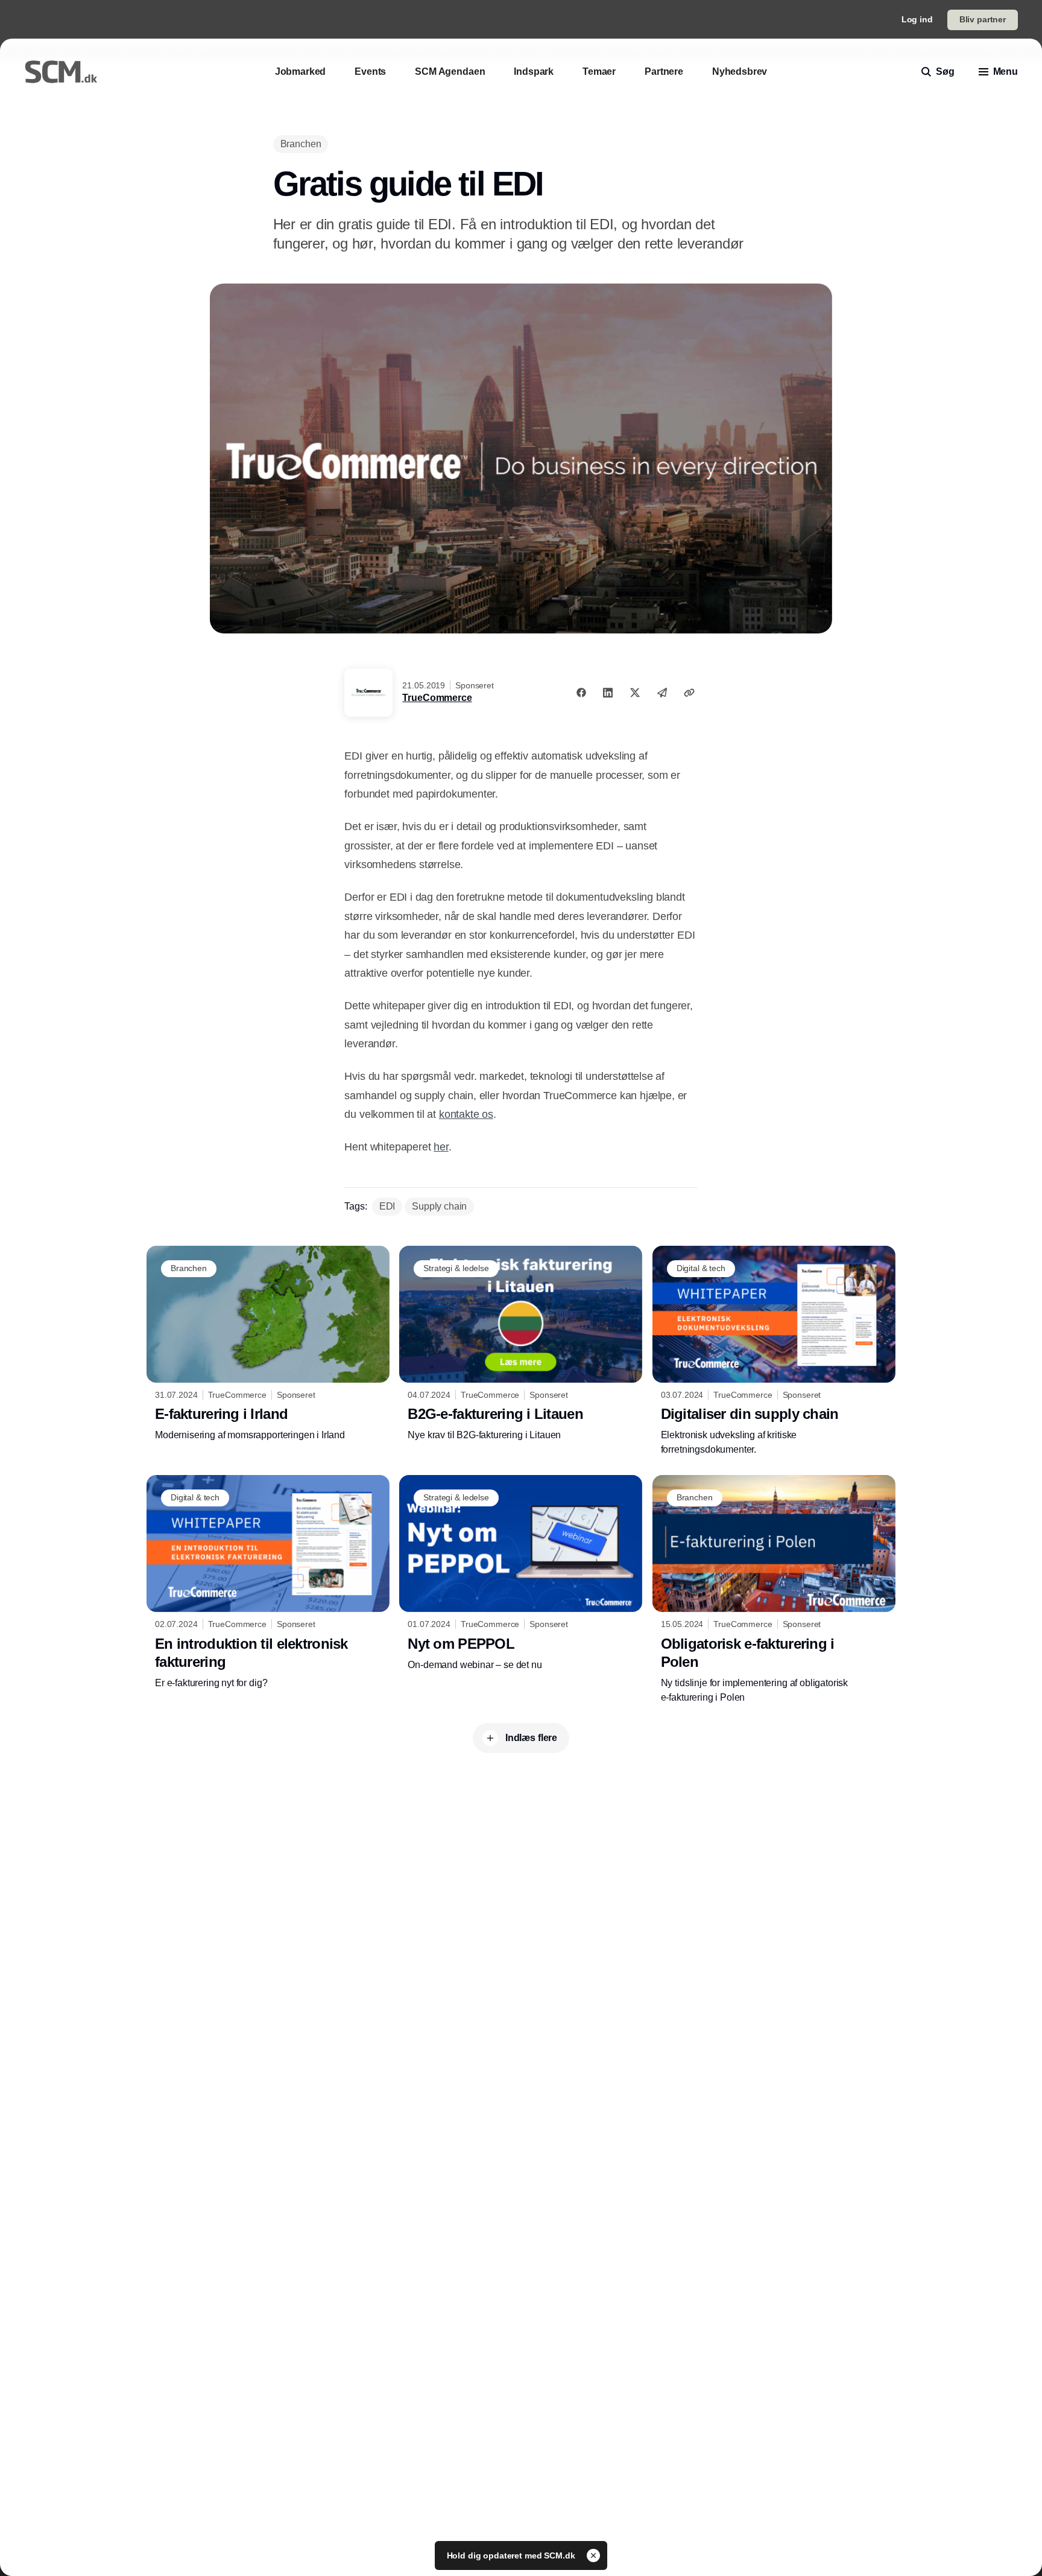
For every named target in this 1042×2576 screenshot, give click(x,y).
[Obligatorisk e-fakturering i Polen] (774, 1590)
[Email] (662, 693)
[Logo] (61, 72)
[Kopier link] (689, 693)
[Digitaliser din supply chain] (774, 1351)
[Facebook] (581, 693)
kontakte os (466, 1114)
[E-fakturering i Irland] (268, 1344)
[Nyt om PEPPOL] (521, 1573)
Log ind (917, 19)
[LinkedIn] (608, 693)
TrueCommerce (437, 698)
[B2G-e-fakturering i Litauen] (521, 1344)
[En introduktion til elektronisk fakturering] (268, 1582)
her (441, 1147)
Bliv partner (983, 19)
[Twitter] (635, 693)
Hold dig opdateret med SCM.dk (512, 2555)
